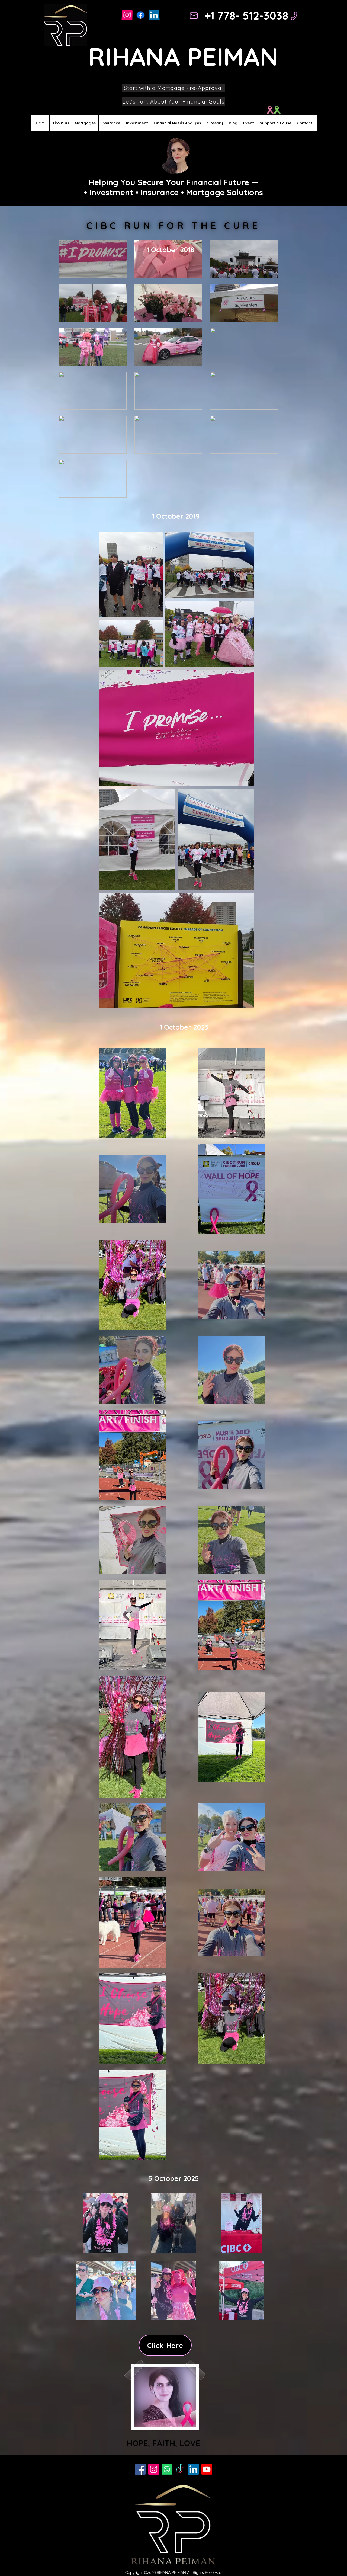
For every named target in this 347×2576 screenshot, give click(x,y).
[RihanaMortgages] (141, 15)
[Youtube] (207, 2469)
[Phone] (294, 16)
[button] (85, 123)
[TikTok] (180, 2469)
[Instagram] (127, 15)
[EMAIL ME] (194, 16)
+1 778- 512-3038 (246, 15)
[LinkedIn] (154, 15)
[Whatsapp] (167, 2469)
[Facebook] (140, 2469)
